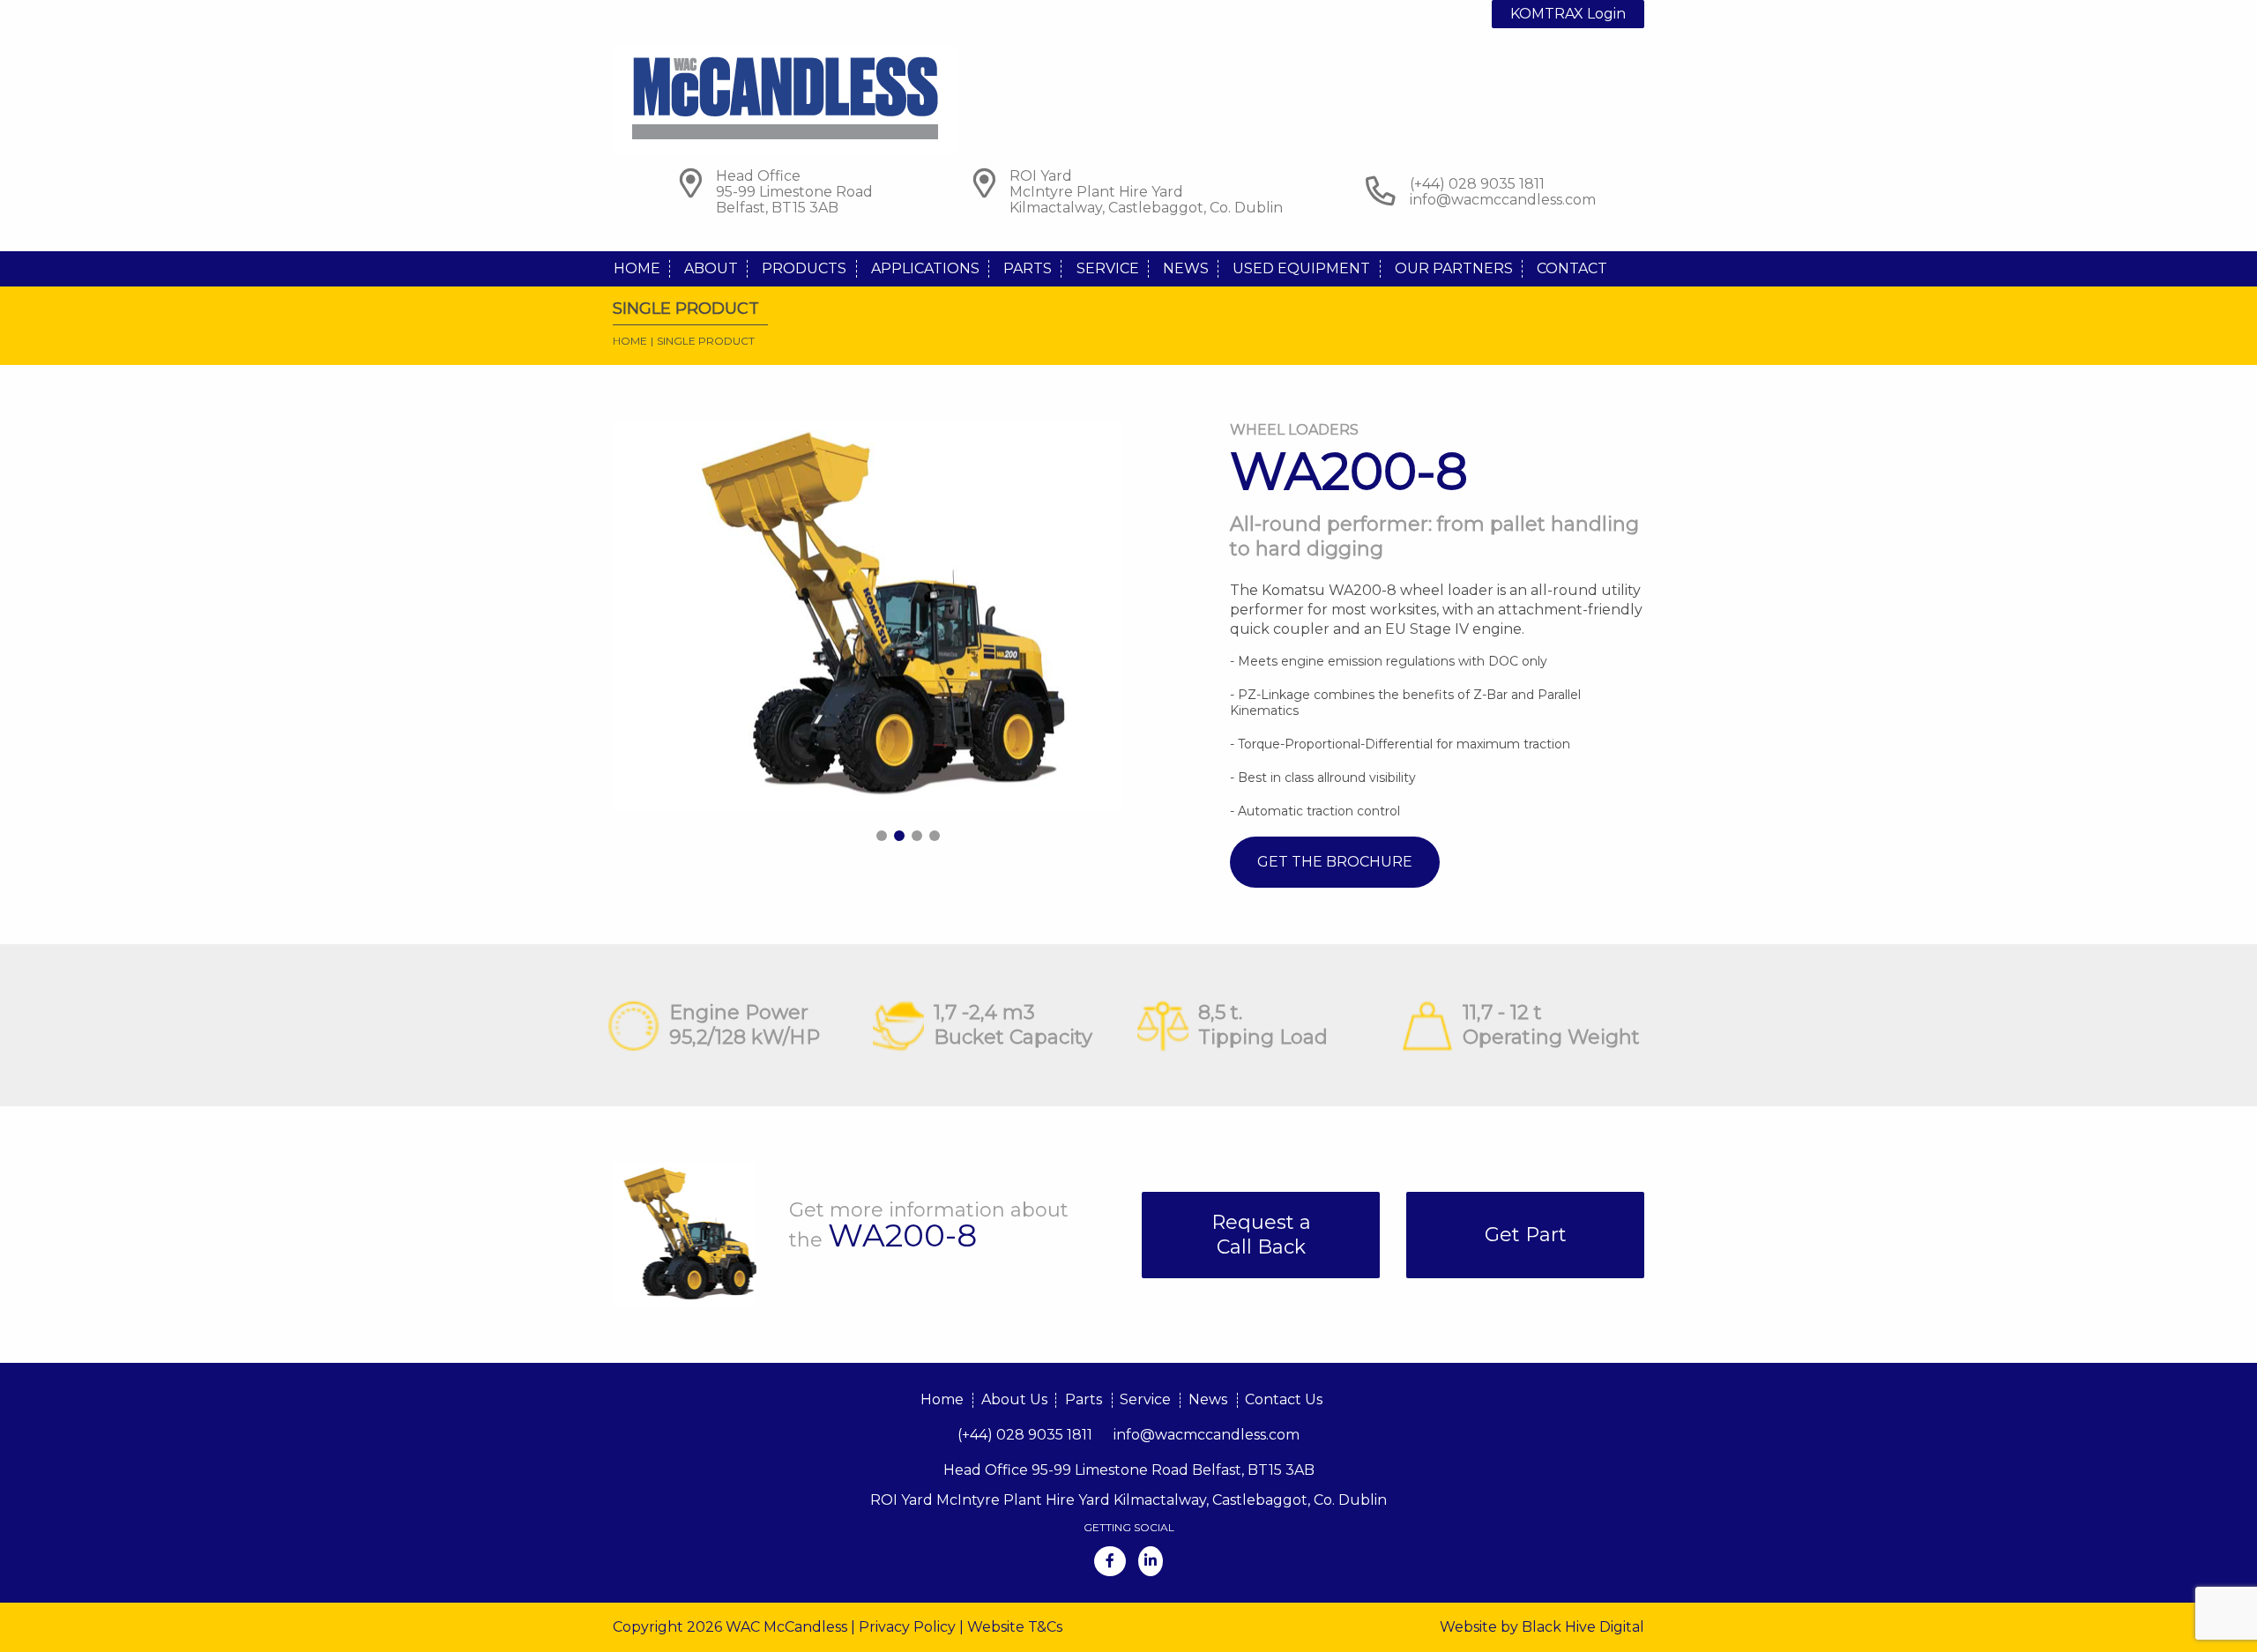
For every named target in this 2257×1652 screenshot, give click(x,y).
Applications (925, 268)
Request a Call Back (1261, 1235)
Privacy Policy (907, 1627)
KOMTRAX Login (1568, 14)
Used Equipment (1301, 268)
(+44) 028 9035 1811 (1025, 1435)
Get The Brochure (1335, 862)
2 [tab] (899, 836)
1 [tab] (882, 836)
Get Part (1526, 1235)
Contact (1572, 268)
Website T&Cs (1015, 1627)
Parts (1028, 268)
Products (804, 268)
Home (637, 268)
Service (1108, 268)
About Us (1014, 1399)
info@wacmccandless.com (1503, 200)
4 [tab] (935, 836)
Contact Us (1284, 1399)
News (1186, 268)
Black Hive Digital (1583, 1627)
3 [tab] (917, 836)
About (711, 268)
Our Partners (1454, 268)
